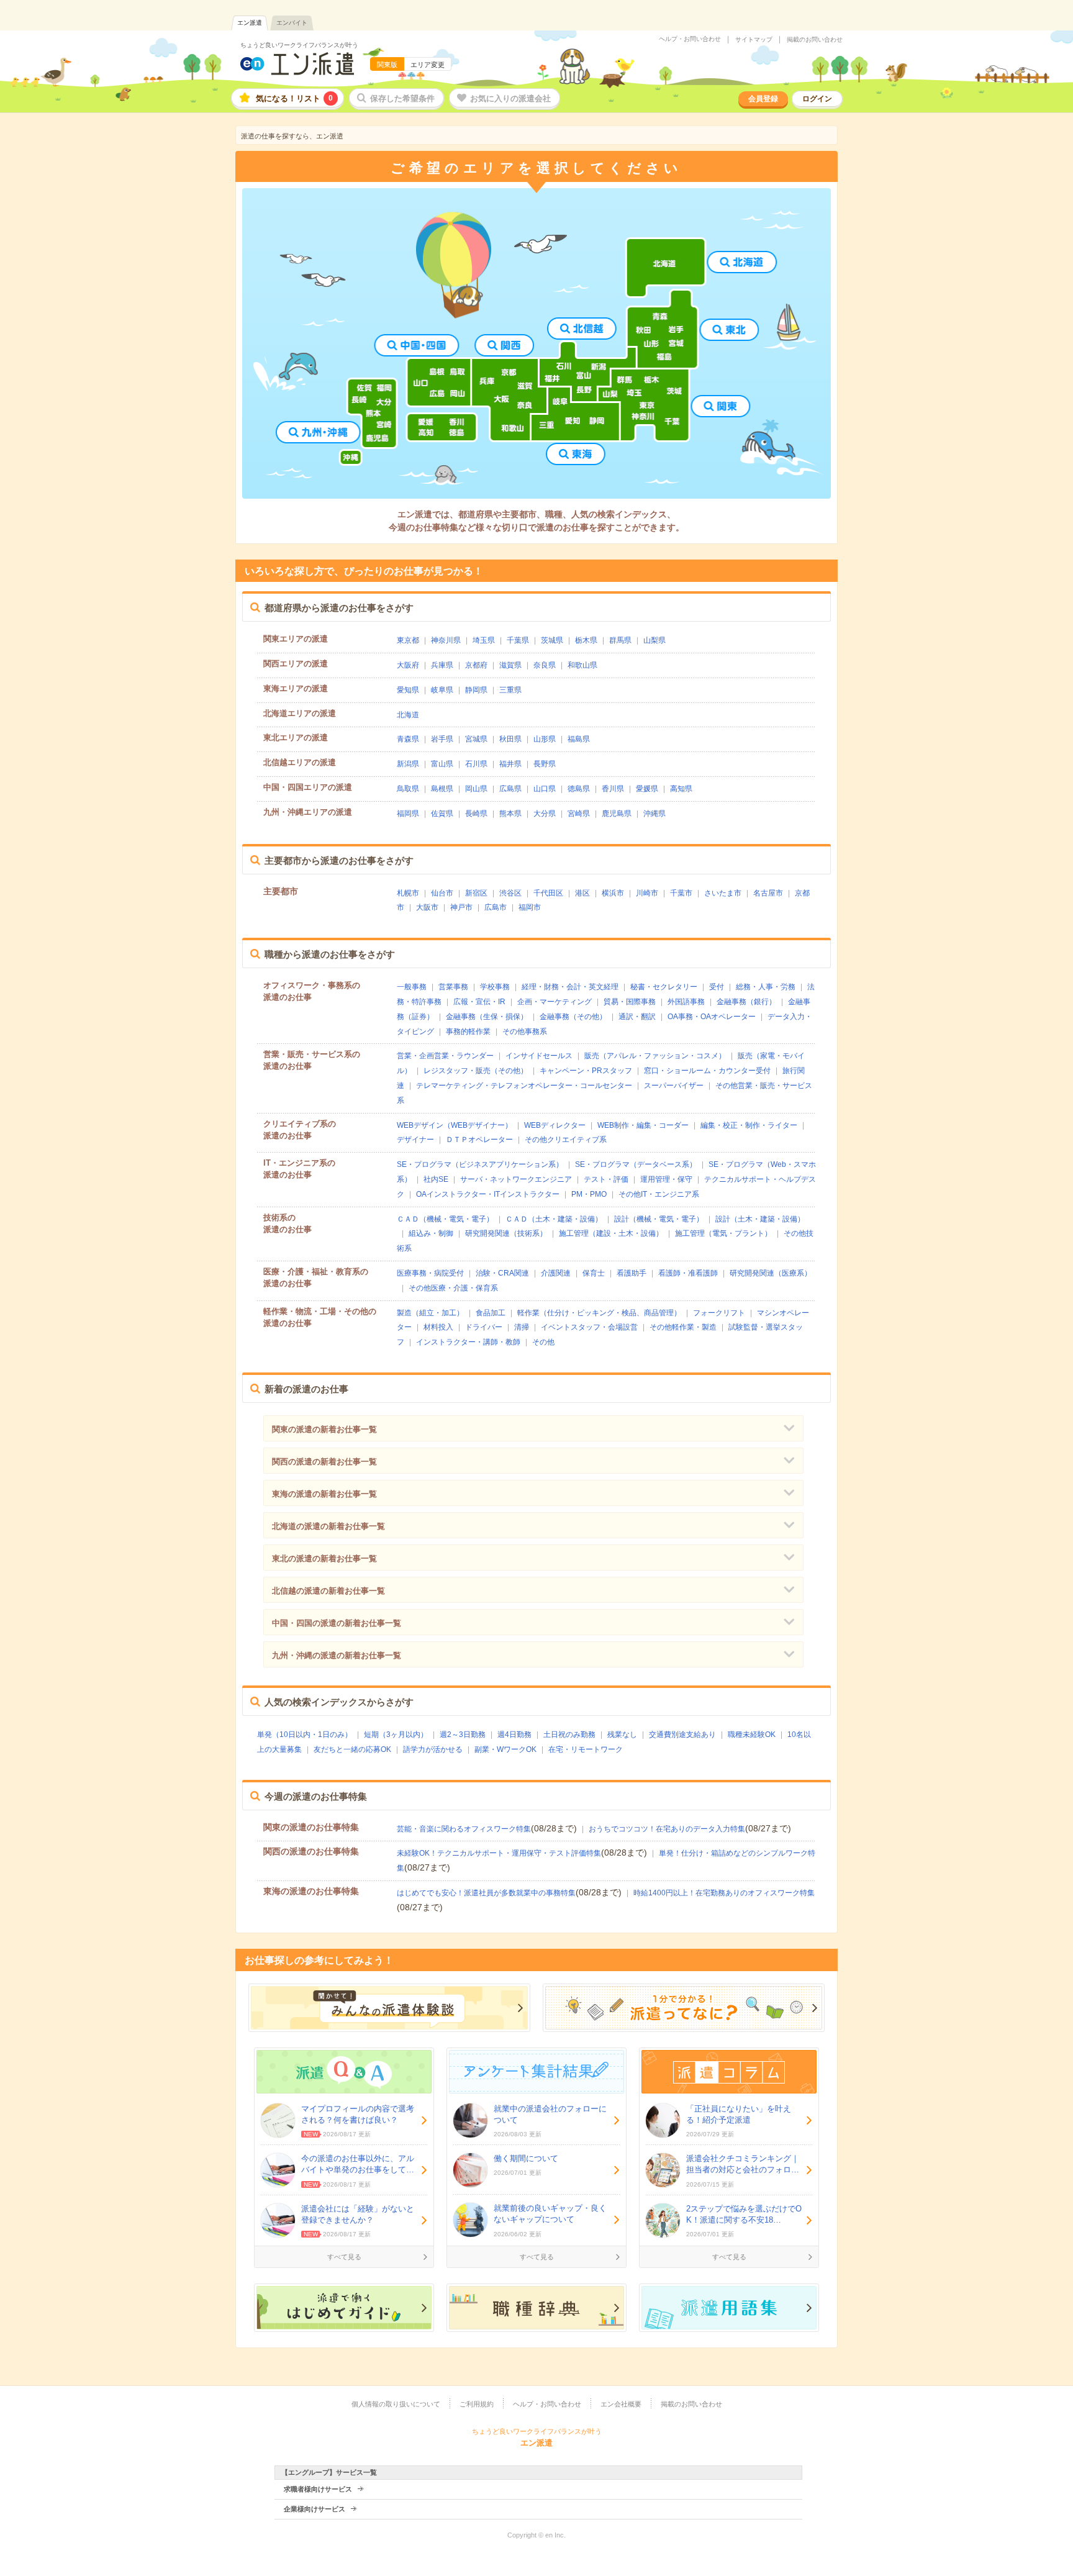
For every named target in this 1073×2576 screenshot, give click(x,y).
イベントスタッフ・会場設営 (589, 1327)
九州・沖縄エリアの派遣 (308, 812)
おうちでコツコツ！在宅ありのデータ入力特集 (667, 1829)
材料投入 (438, 1327)
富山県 (442, 764)
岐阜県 (442, 690)
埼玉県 (484, 640)
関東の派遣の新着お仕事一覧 (324, 1429)
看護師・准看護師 (688, 1273)
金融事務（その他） (573, 1017)
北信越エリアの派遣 (300, 762)
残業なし (622, 1735)
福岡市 (530, 907)
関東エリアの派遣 (296, 639)
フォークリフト (719, 1313)
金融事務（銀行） (746, 1002)
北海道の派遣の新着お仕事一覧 (328, 1526)
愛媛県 (647, 789)
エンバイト (292, 23)
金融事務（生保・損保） (487, 1017)
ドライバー (484, 1327)
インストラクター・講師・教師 (468, 1342)
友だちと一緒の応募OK (352, 1749)
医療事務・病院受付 (430, 1273)
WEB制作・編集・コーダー (643, 1125)
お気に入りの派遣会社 (510, 98)
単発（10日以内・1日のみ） (305, 1735)
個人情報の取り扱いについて (396, 2404)
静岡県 (476, 690)
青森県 (408, 739)
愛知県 (408, 690)
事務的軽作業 (468, 1032)
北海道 (408, 715)
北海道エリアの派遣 (300, 713)
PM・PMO (589, 1194)
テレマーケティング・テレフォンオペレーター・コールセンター (524, 1086)
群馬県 (620, 640)
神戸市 (461, 907)
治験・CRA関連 (502, 1273)
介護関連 (556, 1273)
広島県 (510, 789)
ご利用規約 (477, 2404)
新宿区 (476, 893)
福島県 (579, 739)
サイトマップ (754, 40)
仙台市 (442, 893)
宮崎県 (579, 814)
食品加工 (491, 1313)
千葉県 (518, 640)
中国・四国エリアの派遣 (308, 787)
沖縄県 (654, 814)
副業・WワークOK (505, 1749)
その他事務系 (525, 1032)
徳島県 (579, 789)
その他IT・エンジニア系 (659, 1194)
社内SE (436, 1179)
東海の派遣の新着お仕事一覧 (324, 1494)
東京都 (408, 640)
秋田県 (510, 739)
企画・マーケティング (555, 1002)
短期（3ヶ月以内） (396, 1735)
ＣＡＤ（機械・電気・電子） (445, 1219)
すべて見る (344, 2257)
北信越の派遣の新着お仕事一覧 (328, 1591)
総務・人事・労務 (766, 987)
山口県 (545, 789)
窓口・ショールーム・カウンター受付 (707, 1071)
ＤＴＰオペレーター (479, 1140)
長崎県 (476, 814)
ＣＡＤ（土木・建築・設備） (554, 1219)
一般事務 (412, 987)
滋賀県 (510, 665)
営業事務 (453, 987)
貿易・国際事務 (630, 1002)
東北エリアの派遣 (296, 737)
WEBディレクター (555, 1125)
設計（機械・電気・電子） (659, 1219)
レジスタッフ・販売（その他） (476, 1071)
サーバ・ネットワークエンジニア (516, 1179)
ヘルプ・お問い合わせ (690, 39)
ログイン (817, 99)
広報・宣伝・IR (479, 1002)
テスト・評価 (606, 1179)
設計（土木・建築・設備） (760, 1219)
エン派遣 (250, 23)
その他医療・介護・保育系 (453, 1288)
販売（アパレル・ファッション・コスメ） (655, 1056)
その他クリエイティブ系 (566, 1140)
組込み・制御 (431, 1233)
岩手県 (442, 739)
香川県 (613, 789)
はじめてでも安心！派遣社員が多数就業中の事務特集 (486, 1893)
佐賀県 (442, 814)
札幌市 (408, 893)
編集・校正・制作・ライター (749, 1125)
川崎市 (647, 893)
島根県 (442, 789)
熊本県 (510, 814)
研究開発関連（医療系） (771, 1273)
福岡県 (408, 814)
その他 (543, 1342)
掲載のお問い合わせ (815, 40)
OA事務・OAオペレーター (712, 1017)
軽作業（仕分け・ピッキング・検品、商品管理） (599, 1313)
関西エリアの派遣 (296, 664)
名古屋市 (768, 893)
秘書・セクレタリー (664, 987)
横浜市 (613, 893)
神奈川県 (446, 640)
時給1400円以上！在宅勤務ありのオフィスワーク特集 (724, 1893)
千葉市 (681, 893)
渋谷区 (510, 893)
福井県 (510, 764)
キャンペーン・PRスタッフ (586, 1071)
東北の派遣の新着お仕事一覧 (324, 1558)
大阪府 (408, 665)
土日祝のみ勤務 (569, 1735)
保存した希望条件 (402, 98)
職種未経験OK (752, 1735)
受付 (717, 987)
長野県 (545, 764)
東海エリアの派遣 (296, 688)
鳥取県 (408, 789)
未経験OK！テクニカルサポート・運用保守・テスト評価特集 (499, 1853)
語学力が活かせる (433, 1749)
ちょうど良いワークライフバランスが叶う (299, 45)
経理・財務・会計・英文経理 (570, 987)
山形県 (545, 739)
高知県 (681, 789)
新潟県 (408, 764)
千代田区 (548, 893)
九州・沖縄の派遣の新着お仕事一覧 (337, 1655)
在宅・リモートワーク (586, 1749)
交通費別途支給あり (682, 1735)
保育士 (594, 1273)
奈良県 (545, 665)
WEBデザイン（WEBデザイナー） (455, 1125)
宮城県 (476, 739)
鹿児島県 (617, 814)
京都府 (476, 665)
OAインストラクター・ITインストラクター (488, 1194)
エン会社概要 (621, 2404)
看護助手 (632, 1273)
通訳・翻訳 (637, 1017)
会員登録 (763, 99)
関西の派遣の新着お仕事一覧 (324, 1462)
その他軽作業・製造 (683, 1327)
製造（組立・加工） (430, 1313)
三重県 (510, 690)
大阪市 (427, 907)
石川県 (476, 764)
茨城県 (552, 640)
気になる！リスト (294, 98)
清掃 (522, 1327)
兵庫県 (442, 665)
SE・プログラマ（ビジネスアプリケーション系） (480, 1164)
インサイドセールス (539, 1056)
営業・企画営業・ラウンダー (445, 1056)
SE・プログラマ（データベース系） (636, 1164)
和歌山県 (582, 665)
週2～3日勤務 (463, 1735)
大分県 (545, 814)
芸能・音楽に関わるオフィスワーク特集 (464, 1829)
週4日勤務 (514, 1735)
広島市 (496, 907)
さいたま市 (723, 893)
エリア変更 (428, 65)
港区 (582, 893)
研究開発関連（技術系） (506, 1233)
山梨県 (654, 640)
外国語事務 (686, 1002)
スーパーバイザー (674, 1086)
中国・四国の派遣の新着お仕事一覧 (337, 1623)
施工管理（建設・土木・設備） (611, 1233)
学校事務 (495, 987)
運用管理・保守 (666, 1179)
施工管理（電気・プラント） (723, 1233)
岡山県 (476, 789)
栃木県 (586, 640)
